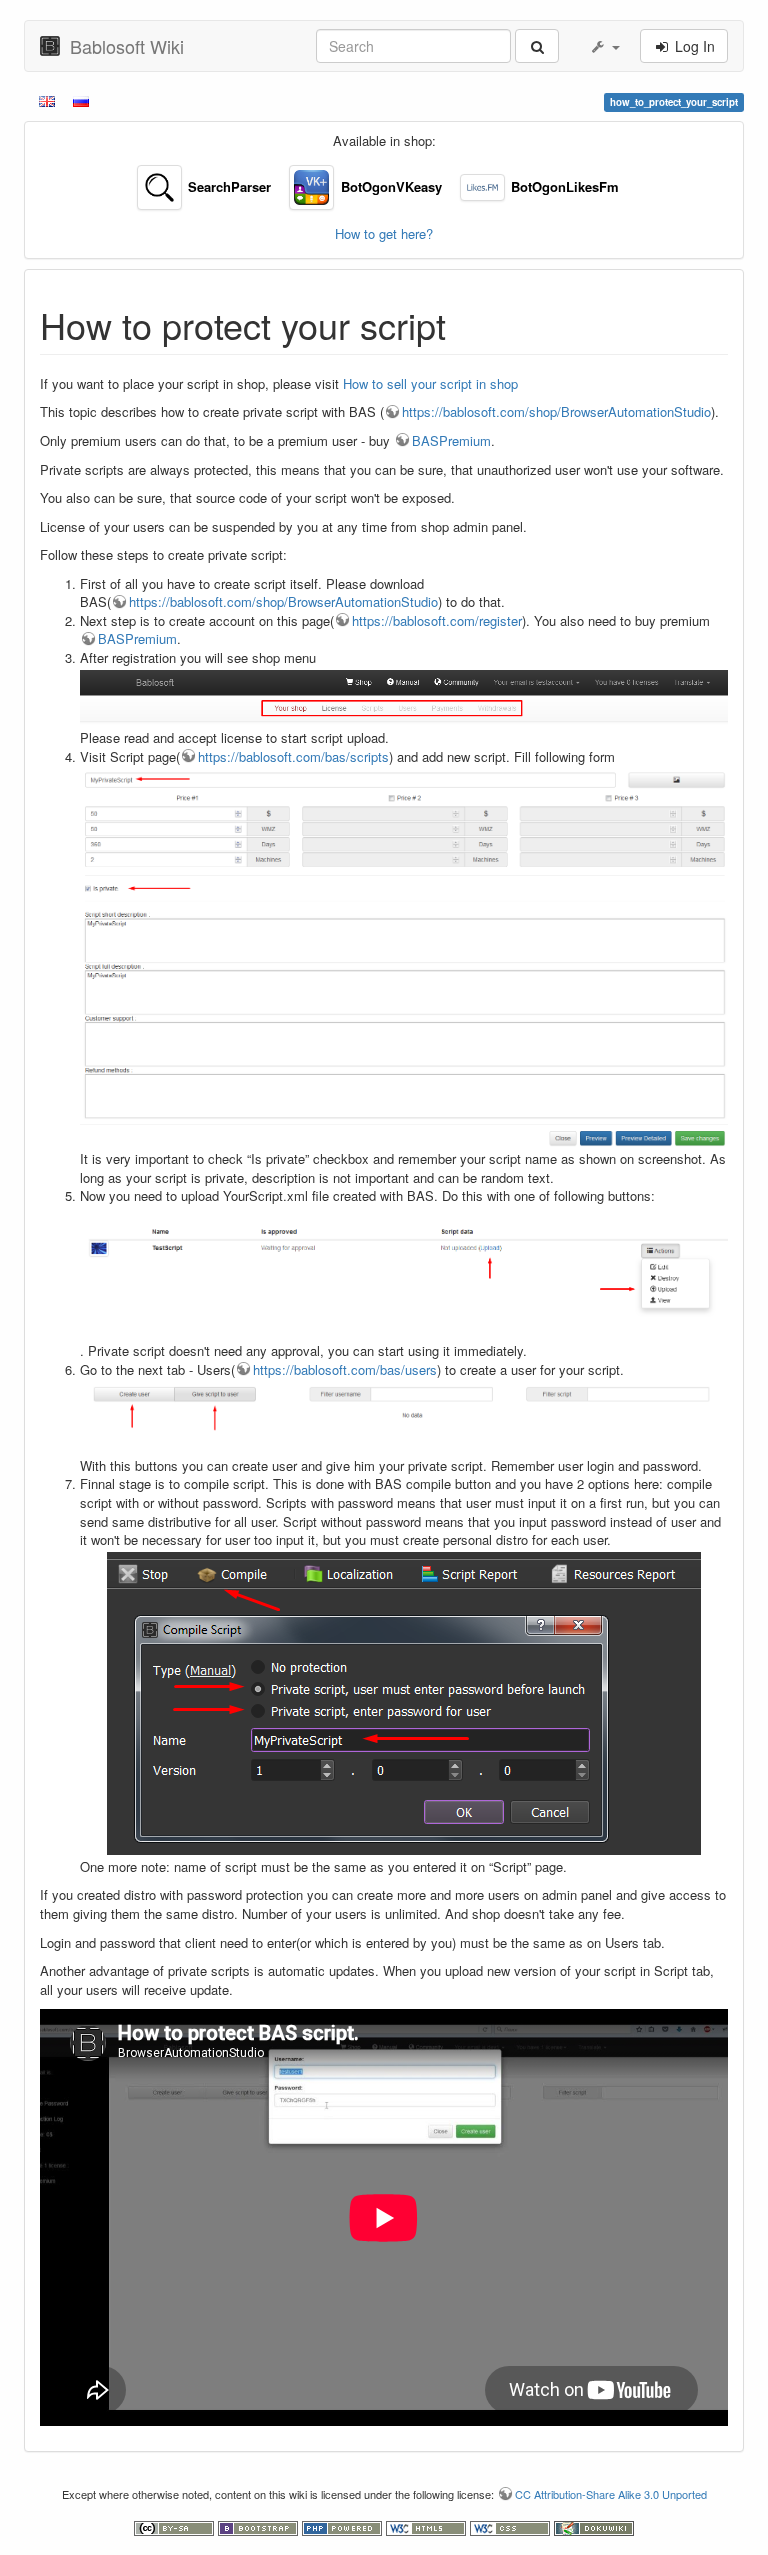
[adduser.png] (404, 1418)
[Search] (537, 46)
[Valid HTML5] (428, 2526)
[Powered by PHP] (344, 2526)
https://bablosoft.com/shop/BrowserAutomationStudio (556, 411)
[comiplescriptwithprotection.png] (404, 1703)
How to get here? (384, 233)
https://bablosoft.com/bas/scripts (293, 756)
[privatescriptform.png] (404, 958)
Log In (693, 46)
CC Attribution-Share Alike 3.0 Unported (611, 2494)
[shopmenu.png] (404, 698)
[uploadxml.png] (404, 1274)
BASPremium (451, 440)
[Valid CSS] (512, 2526)
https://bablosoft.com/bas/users (345, 1369)
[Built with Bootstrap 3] (260, 2526)
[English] (48, 100)
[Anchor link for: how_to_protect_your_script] (464, 324)
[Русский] (82, 100)
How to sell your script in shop (430, 383)
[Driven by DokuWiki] (594, 2526)
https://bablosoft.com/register (437, 620)
